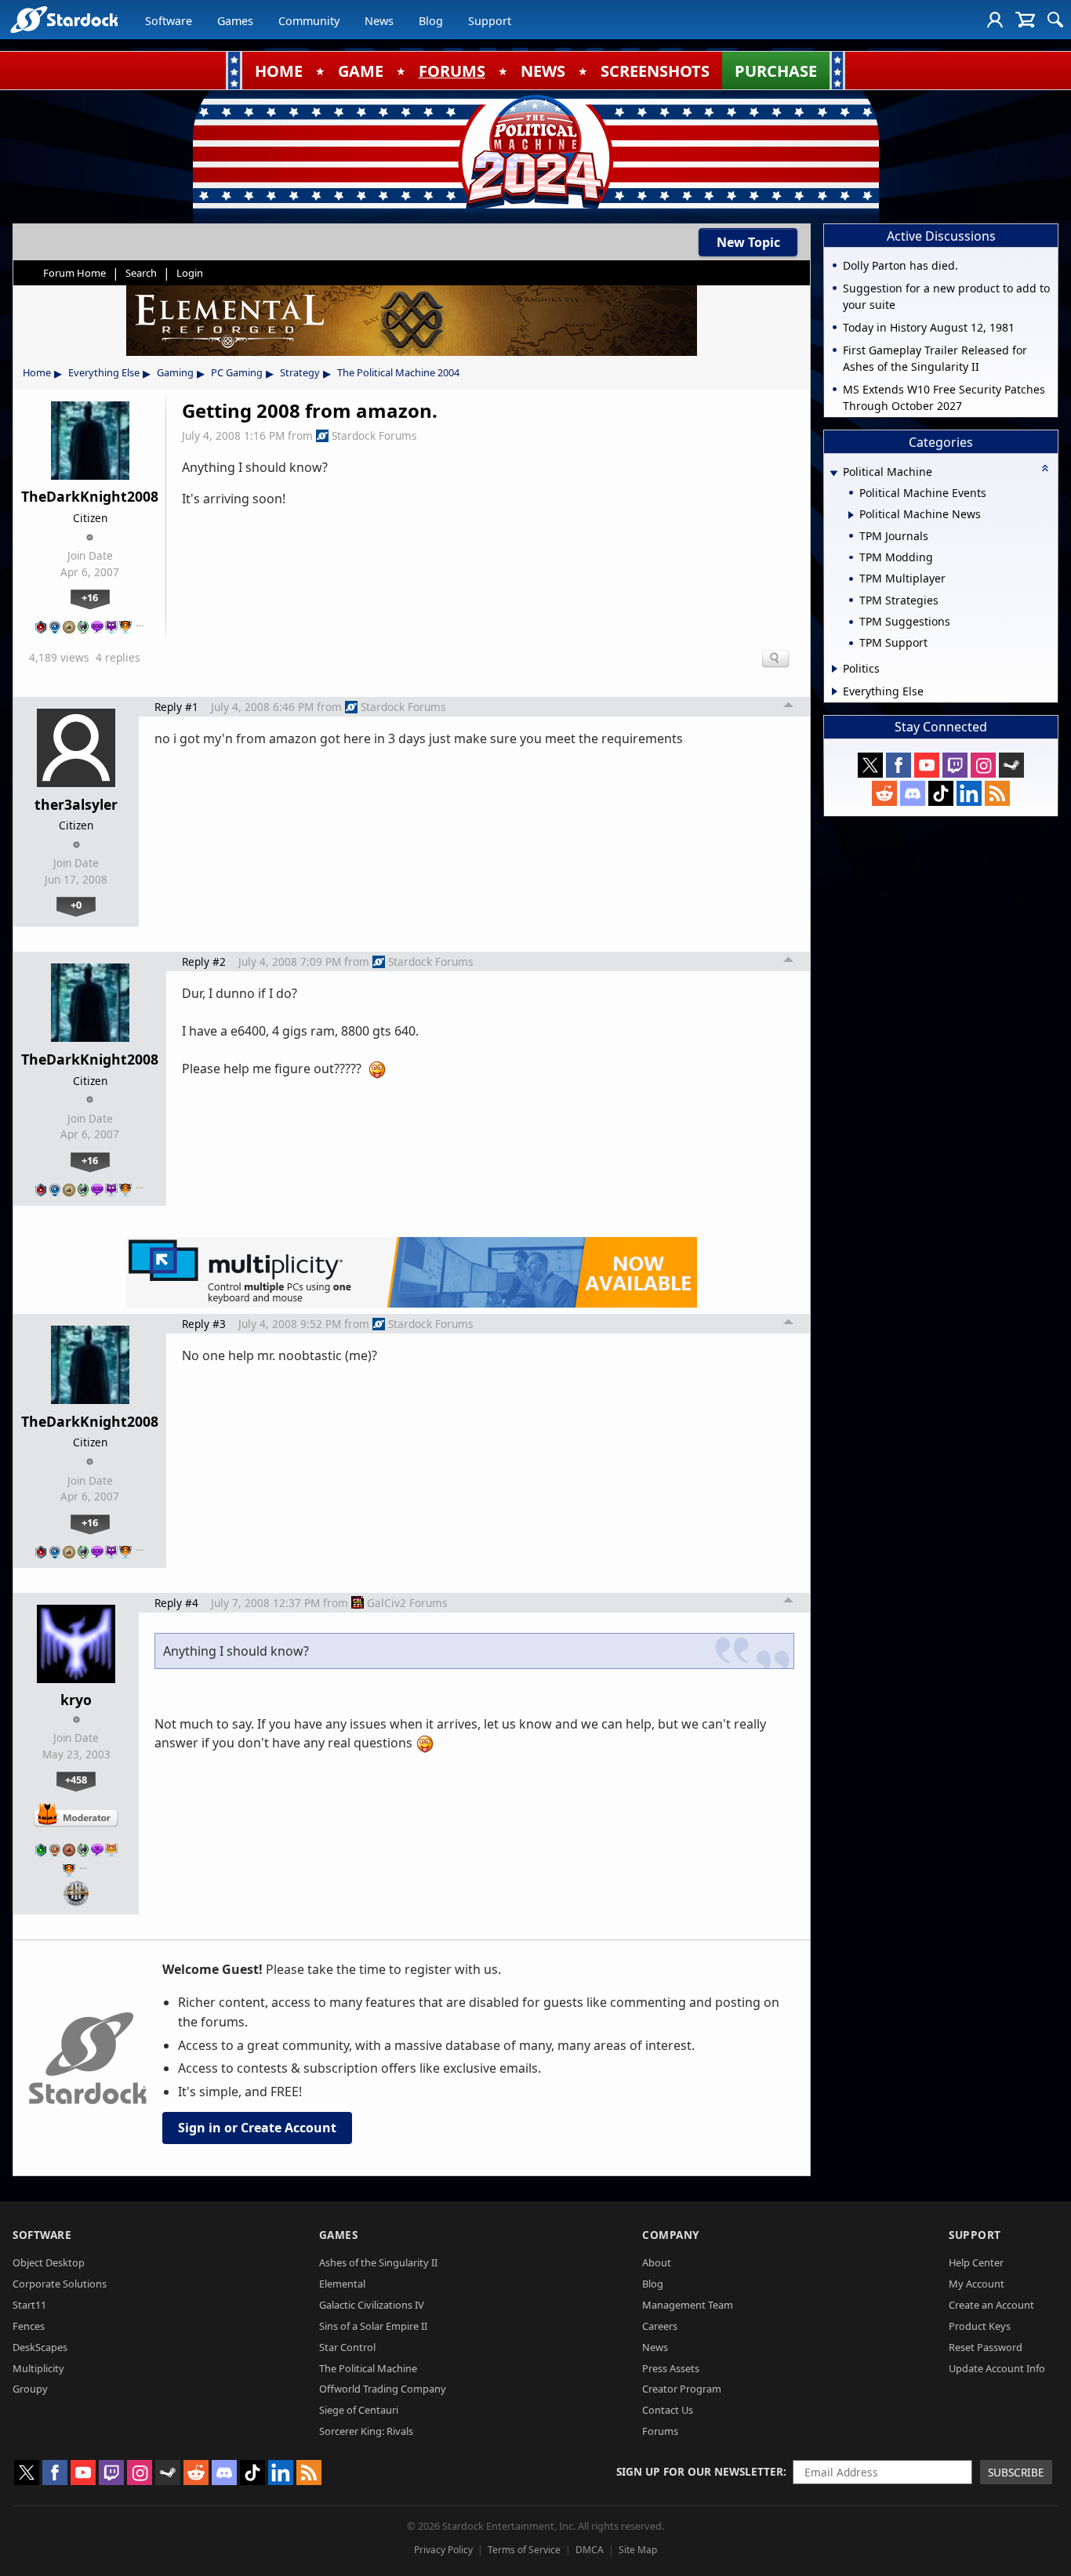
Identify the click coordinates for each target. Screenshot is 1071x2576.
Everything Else (104, 372)
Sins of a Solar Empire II (373, 2326)
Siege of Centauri (359, 2410)
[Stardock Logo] (64, 19)
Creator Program (682, 2389)
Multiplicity (38, 2368)
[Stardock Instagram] (983, 765)
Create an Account (991, 2305)
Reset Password (986, 2347)
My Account (977, 2284)
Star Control (347, 2347)
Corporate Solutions (60, 2284)
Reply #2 (204, 961)
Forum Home (74, 273)
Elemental (342, 2284)
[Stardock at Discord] (913, 793)
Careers (660, 2326)
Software (169, 21)
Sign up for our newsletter (700, 2471)
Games (235, 21)
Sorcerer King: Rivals (366, 2431)
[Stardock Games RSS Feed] (997, 793)
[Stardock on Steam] (1011, 765)
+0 (76, 905)
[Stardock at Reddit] (884, 793)
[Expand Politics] (835, 669)
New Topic (748, 242)
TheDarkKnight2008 (90, 496)
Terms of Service (524, 2550)
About (657, 2262)
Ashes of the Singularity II (378, 2262)
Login (190, 273)
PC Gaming (237, 372)
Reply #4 (176, 1603)
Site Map (638, 2550)
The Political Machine (368, 2368)
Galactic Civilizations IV (372, 2305)
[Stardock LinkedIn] (969, 793)
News (379, 21)
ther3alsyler (76, 804)
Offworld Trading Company (383, 2389)
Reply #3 (204, 1324)
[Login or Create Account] (995, 20)
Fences (29, 2326)
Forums (660, 2431)
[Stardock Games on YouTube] (927, 765)
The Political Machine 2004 (398, 372)
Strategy (300, 372)
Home (37, 372)
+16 (90, 597)
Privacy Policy (443, 2550)
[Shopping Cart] (1025, 20)
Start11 (29, 2305)
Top (789, 707)
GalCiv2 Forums (407, 1603)
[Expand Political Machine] (833, 473)
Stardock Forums (374, 435)
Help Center (976, 2262)
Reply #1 (176, 707)
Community (309, 21)
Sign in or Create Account (257, 2128)
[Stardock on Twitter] (870, 765)
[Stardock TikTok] (941, 793)
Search (141, 273)
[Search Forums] (1055, 20)
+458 (76, 1780)
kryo (76, 1700)
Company (671, 2235)
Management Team (688, 2305)
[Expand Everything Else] (835, 691)
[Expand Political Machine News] (851, 515)
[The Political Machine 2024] (535, 153)
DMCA (590, 2550)
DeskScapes (40, 2347)
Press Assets (671, 2368)
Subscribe (1016, 2472)
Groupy (30, 2389)
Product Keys (980, 2326)
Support (490, 21)
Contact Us (668, 2410)
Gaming (175, 372)
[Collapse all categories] (1045, 468)
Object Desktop (49, 2262)
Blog (431, 21)
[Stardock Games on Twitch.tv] (955, 765)
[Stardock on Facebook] (899, 765)
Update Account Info (997, 2368)
